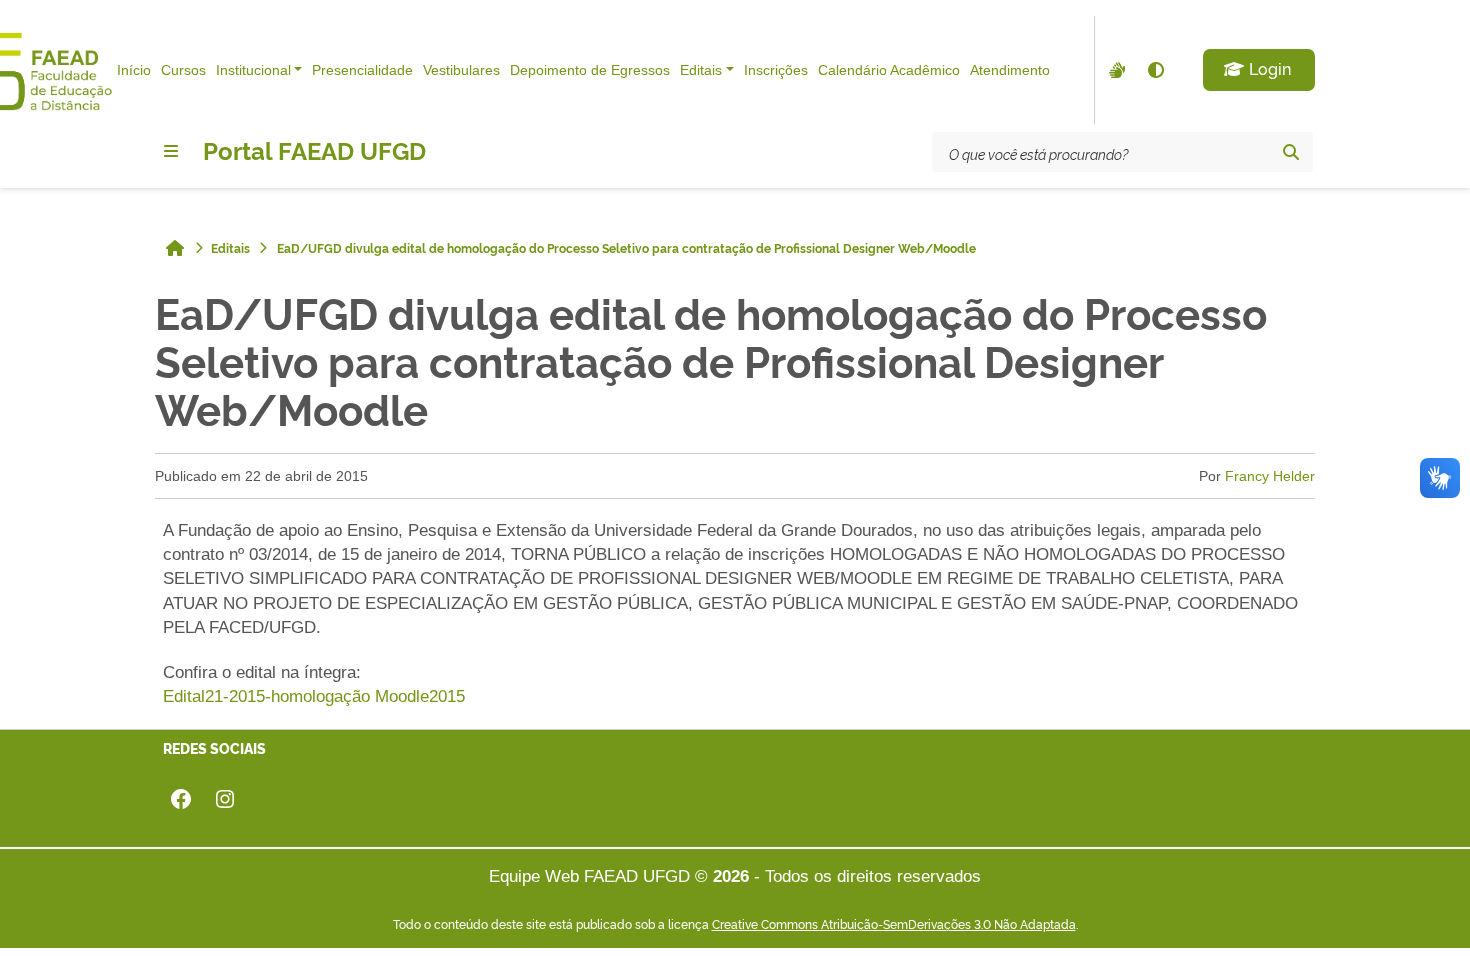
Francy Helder (1270, 476)
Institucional (253, 70)
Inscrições (776, 70)
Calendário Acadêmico (889, 70)
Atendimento (1010, 70)
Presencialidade (362, 70)
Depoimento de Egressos (590, 70)
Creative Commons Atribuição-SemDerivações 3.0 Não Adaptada (894, 924)
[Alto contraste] (1155, 70)
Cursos (183, 70)
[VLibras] (1115, 70)
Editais (701, 70)
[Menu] (171, 151)
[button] (1259, 70)
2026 (731, 876)
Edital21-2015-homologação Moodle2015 (314, 696)
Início (134, 70)
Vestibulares (461, 70)
